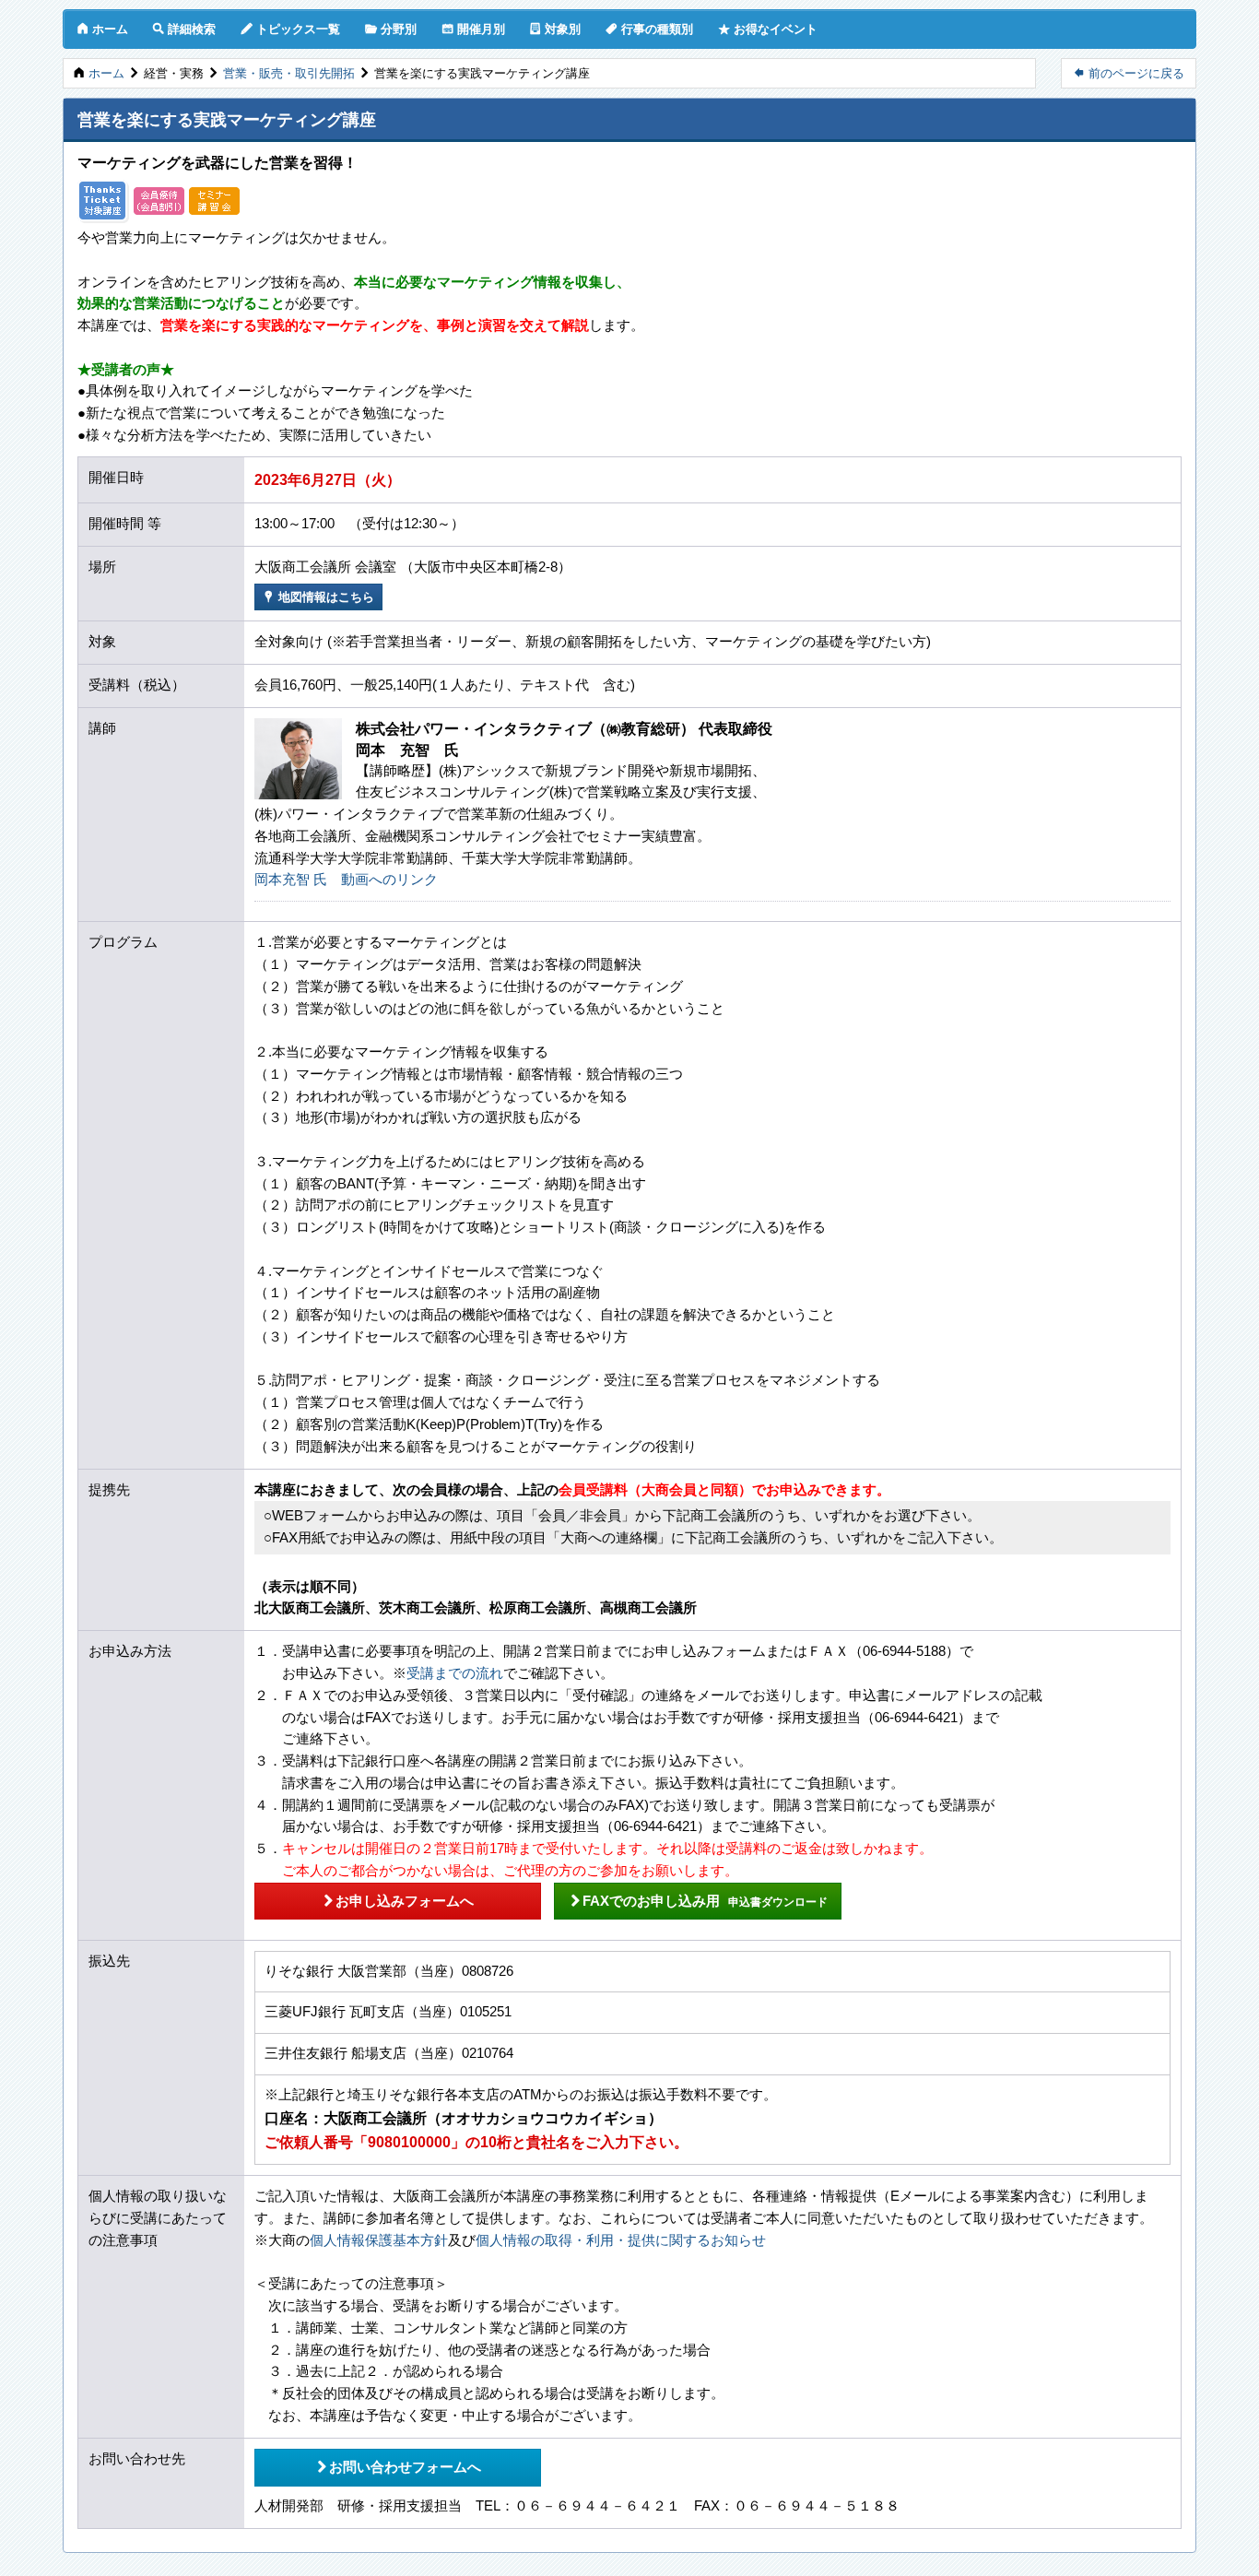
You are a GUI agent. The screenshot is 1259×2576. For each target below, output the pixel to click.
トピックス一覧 (290, 29)
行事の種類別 (649, 29)
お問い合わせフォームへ (398, 2466)
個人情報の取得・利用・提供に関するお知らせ (621, 2240)
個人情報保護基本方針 (379, 2240)
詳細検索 (184, 29)
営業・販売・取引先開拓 (289, 73)
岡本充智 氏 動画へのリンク (346, 880)
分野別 (391, 29)
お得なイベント (768, 29)
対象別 (555, 29)
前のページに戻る (1129, 73)
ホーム (102, 29)
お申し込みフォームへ (398, 1900)
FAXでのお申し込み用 (698, 1900)
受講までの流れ (455, 1673)
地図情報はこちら (318, 597)
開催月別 (473, 29)
